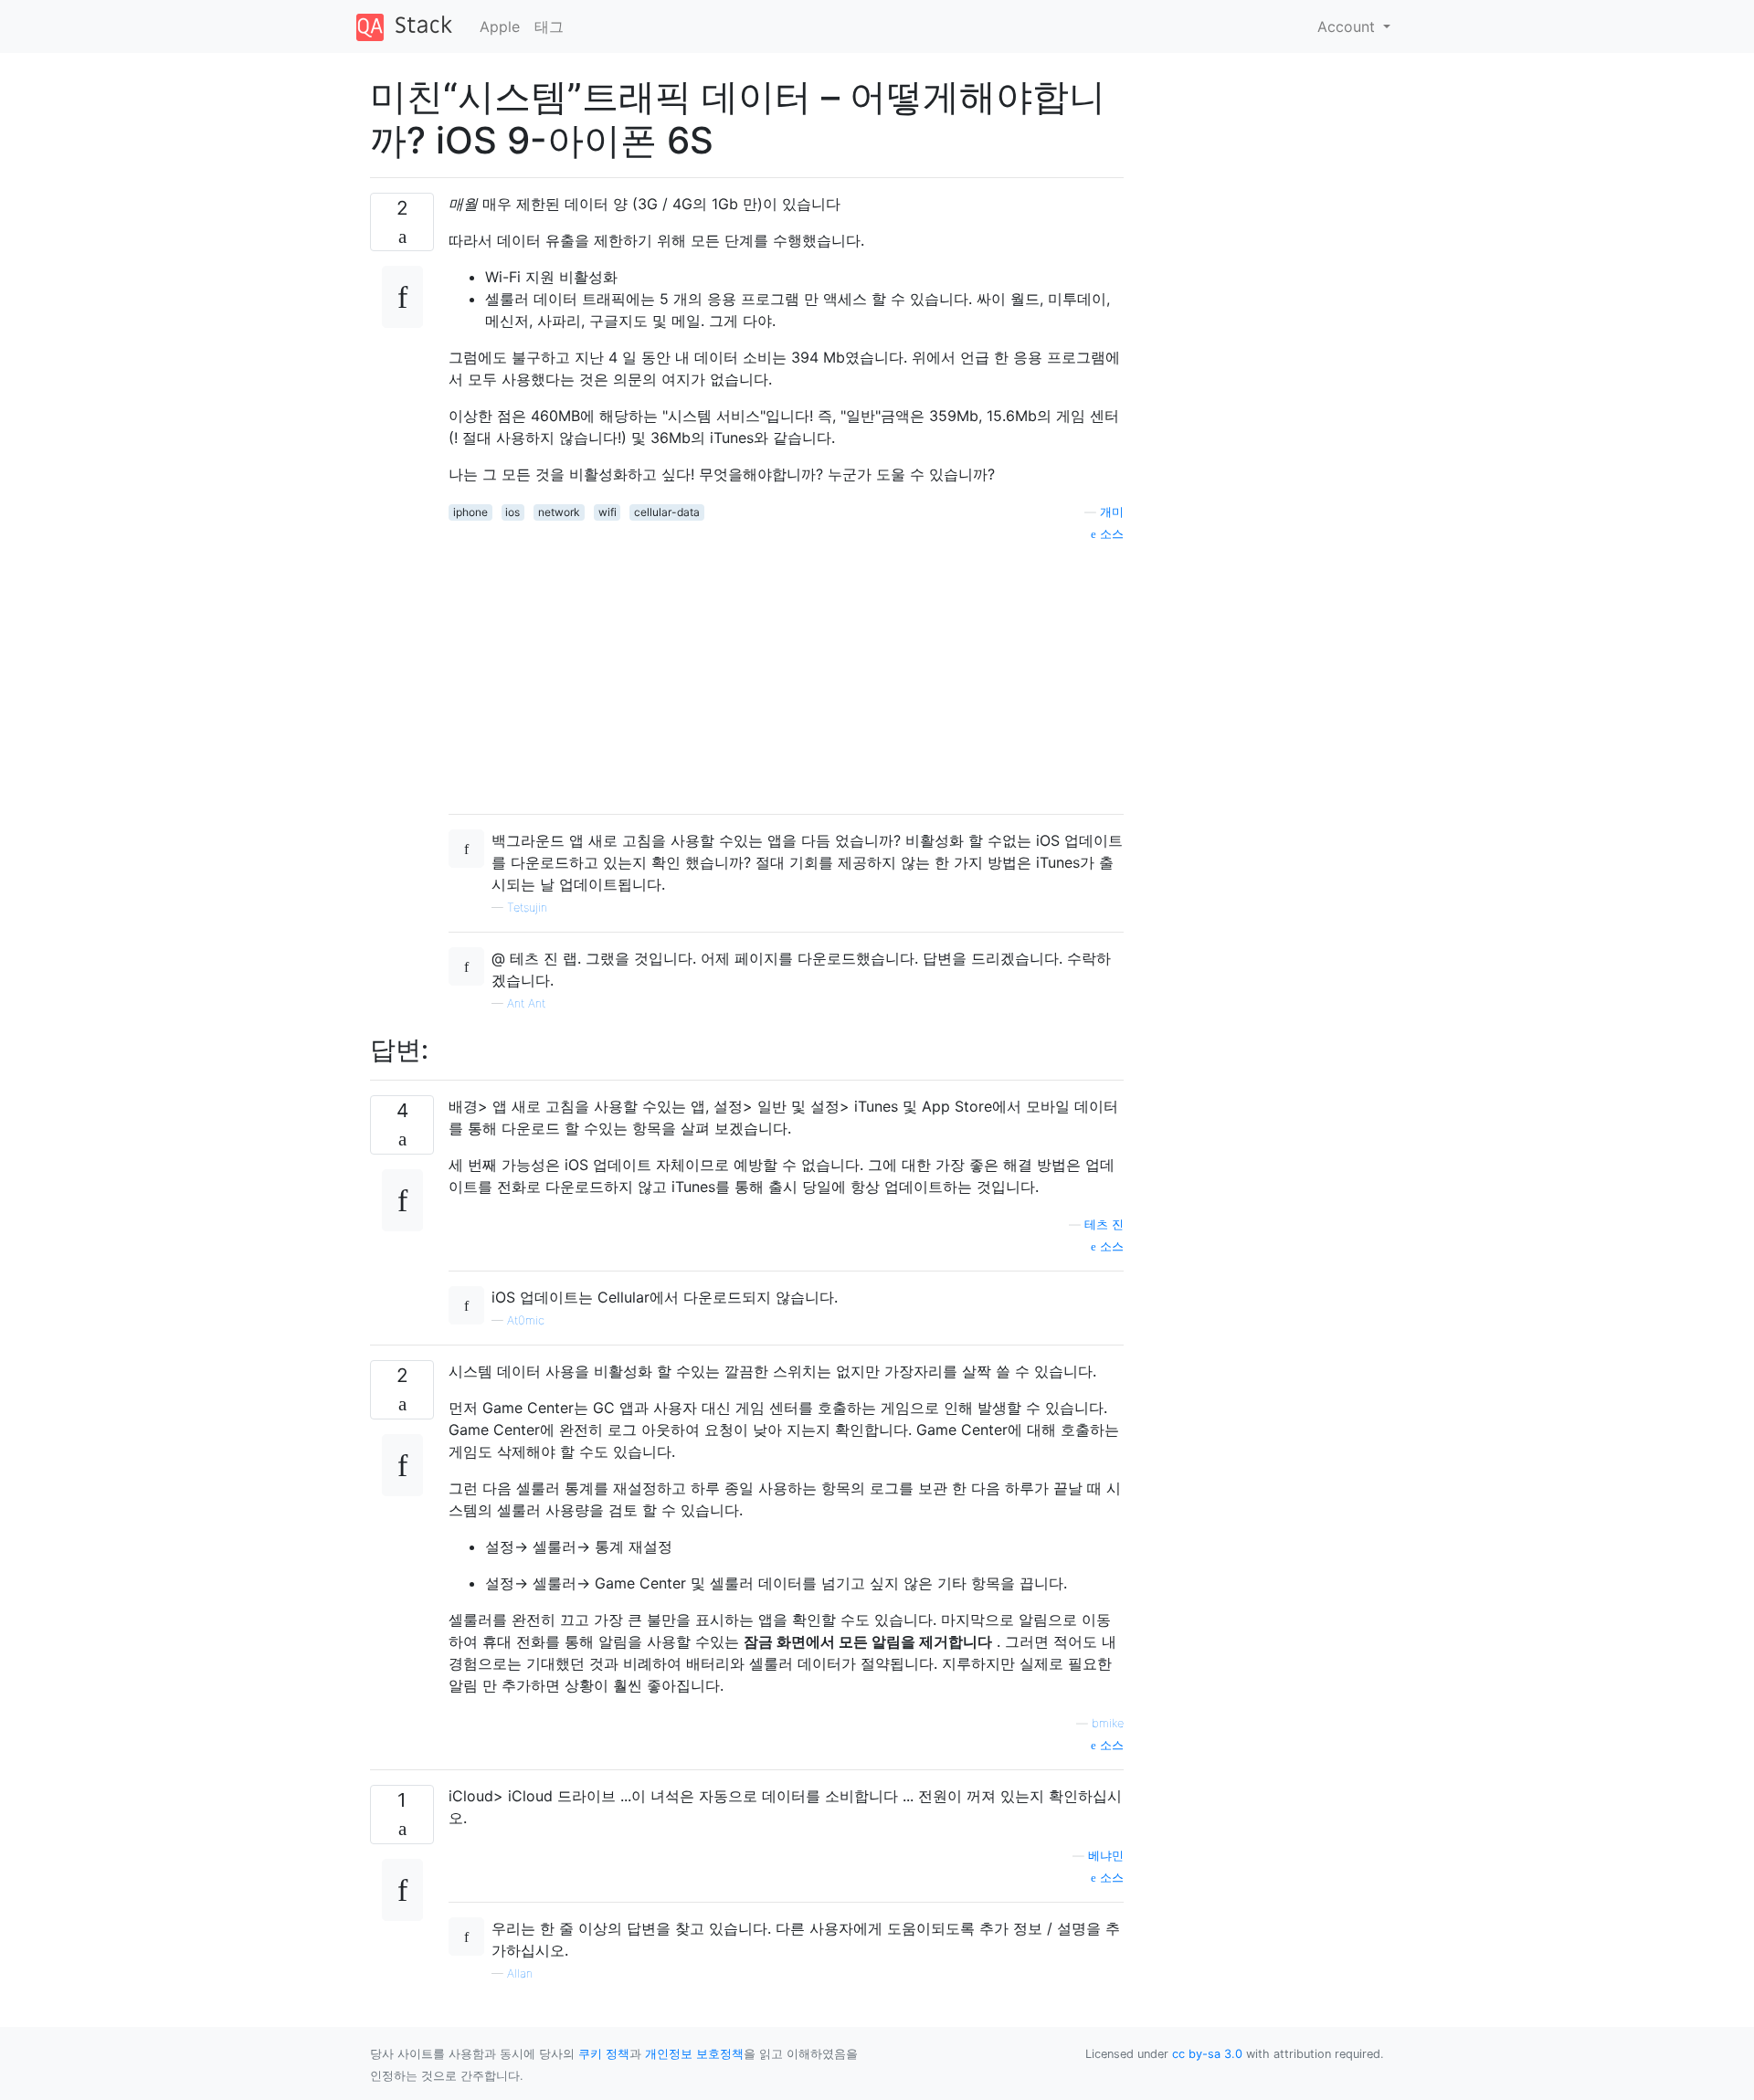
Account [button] (1348, 26)
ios (512, 512)
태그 (549, 26)
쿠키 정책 (604, 2054)
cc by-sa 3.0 (1207, 2054)
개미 (1112, 512)
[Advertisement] (786, 671)
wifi (608, 512)
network (559, 512)
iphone (470, 512)
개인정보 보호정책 (694, 2054)
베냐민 (1106, 1856)
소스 (1110, 534)
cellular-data (667, 512)
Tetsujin (527, 908)
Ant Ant (526, 1003)
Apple (500, 26)
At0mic (526, 1320)
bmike (1108, 1723)
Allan (520, 1973)
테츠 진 (1104, 1224)
